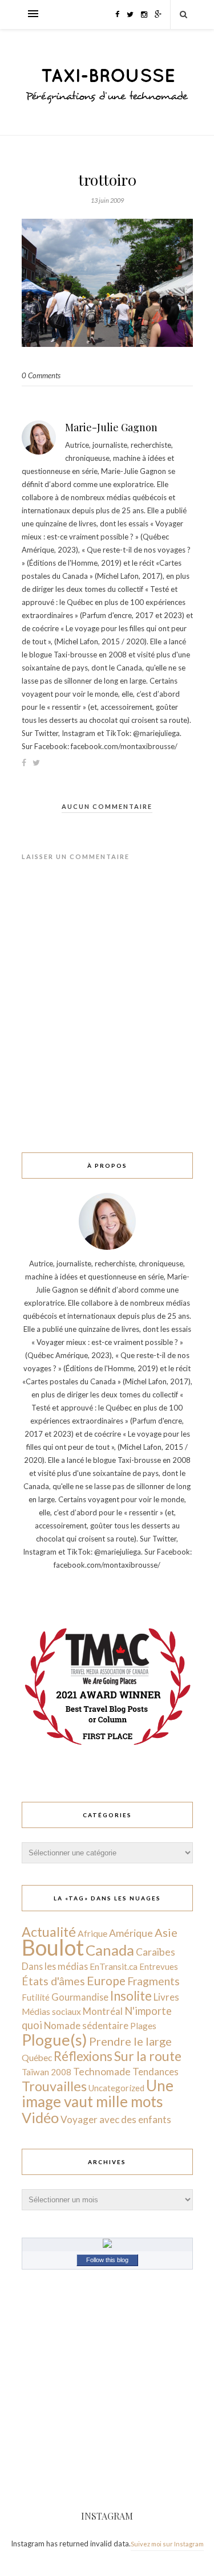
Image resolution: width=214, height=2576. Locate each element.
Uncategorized (116, 2088)
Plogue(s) (54, 2040)
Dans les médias (55, 1966)
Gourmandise (80, 1997)
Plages (143, 2026)
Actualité (49, 1932)
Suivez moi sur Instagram (167, 2544)
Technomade (102, 2072)
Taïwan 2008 (47, 2072)
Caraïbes (156, 1952)
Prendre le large (130, 2041)
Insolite (131, 1996)
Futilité (36, 1997)
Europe (106, 1980)
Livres (166, 1997)
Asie (166, 1932)
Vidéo (40, 2117)
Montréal (103, 2011)
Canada (110, 1950)
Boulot (53, 1947)
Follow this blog (107, 2260)
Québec (37, 2057)
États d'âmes (53, 1981)
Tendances (156, 2072)
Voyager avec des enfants (116, 2119)
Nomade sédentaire (86, 2025)
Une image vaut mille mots (98, 2093)
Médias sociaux (51, 2011)
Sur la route (148, 2056)
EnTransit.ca (114, 1966)
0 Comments (41, 375)
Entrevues (159, 1966)
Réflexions (83, 2056)
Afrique (92, 1933)
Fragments (154, 1981)
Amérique (131, 1933)
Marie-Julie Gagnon (111, 427)
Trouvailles (54, 2086)
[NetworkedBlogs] (107, 2245)
